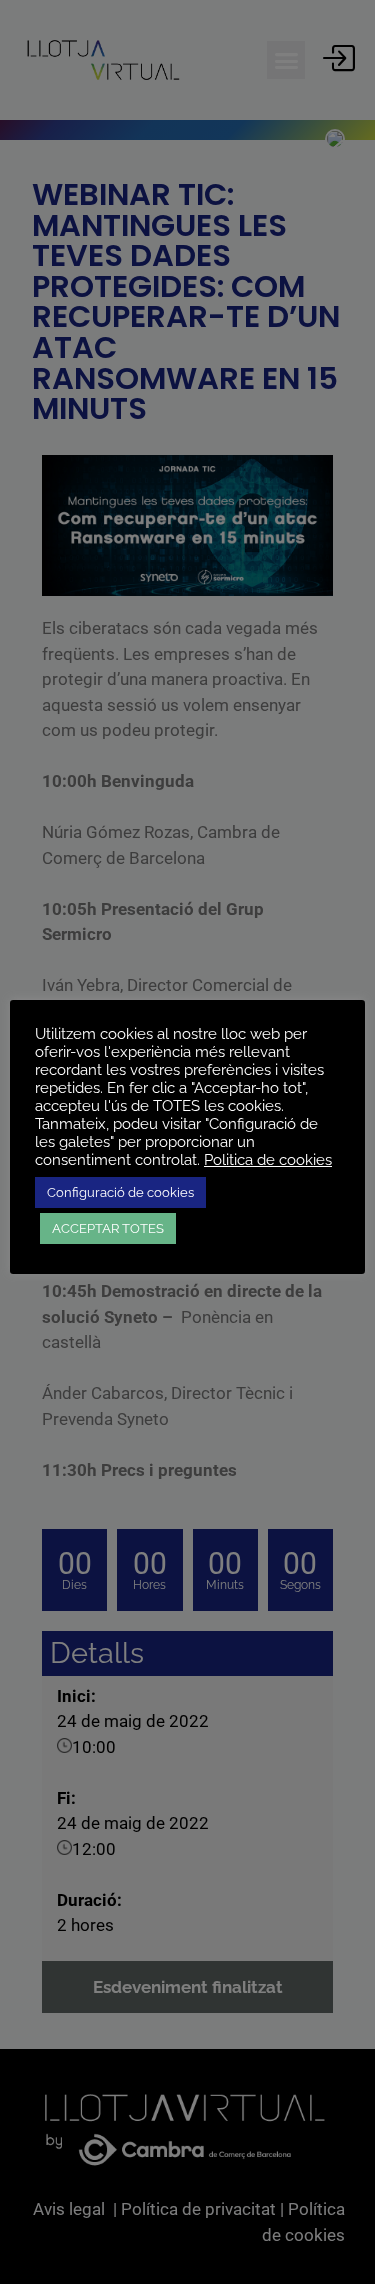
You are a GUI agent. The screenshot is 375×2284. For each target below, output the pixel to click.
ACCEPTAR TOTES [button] (108, 1228)
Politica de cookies (268, 1159)
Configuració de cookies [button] (120, 1192)
